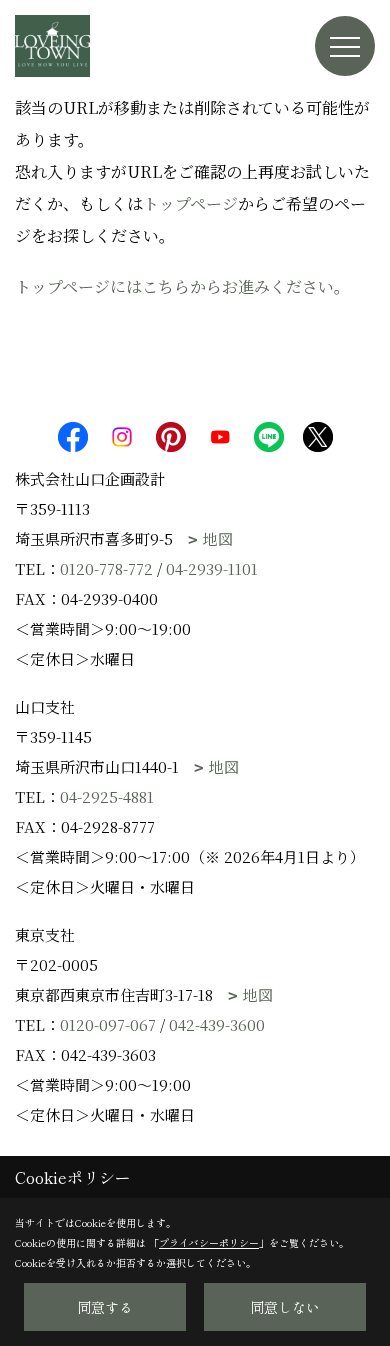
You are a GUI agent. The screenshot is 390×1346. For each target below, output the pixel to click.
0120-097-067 (108, 1024)
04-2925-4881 (107, 796)
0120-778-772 (106, 568)
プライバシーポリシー (209, 1242)
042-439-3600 (217, 1024)
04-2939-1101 (212, 568)
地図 (218, 538)
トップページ (190, 203)
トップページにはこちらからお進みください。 (182, 286)
